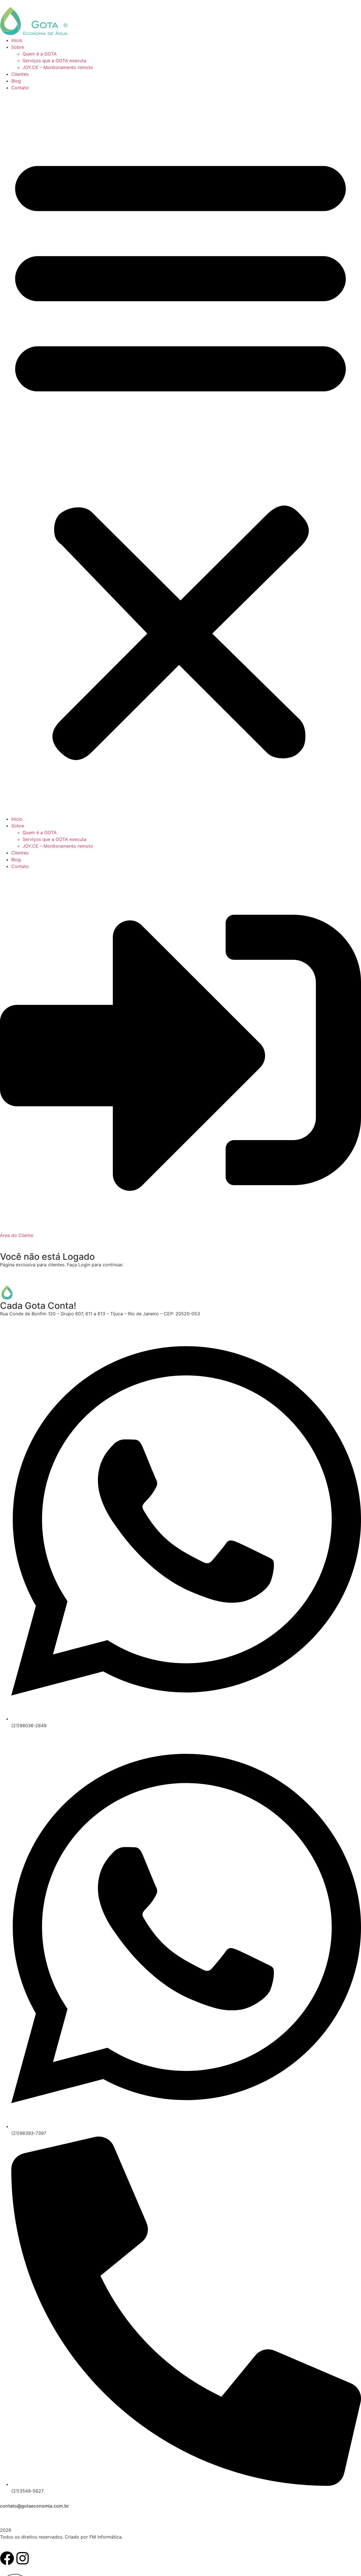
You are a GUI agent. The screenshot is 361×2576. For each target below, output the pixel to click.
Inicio (17, 40)
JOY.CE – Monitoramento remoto (58, 67)
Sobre (18, 47)
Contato (20, 88)
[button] (180, 453)
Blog (16, 81)
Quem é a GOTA (40, 54)
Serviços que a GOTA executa (54, 61)
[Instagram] (23, 2558)
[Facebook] (7, 2558)
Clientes (20, 74)
